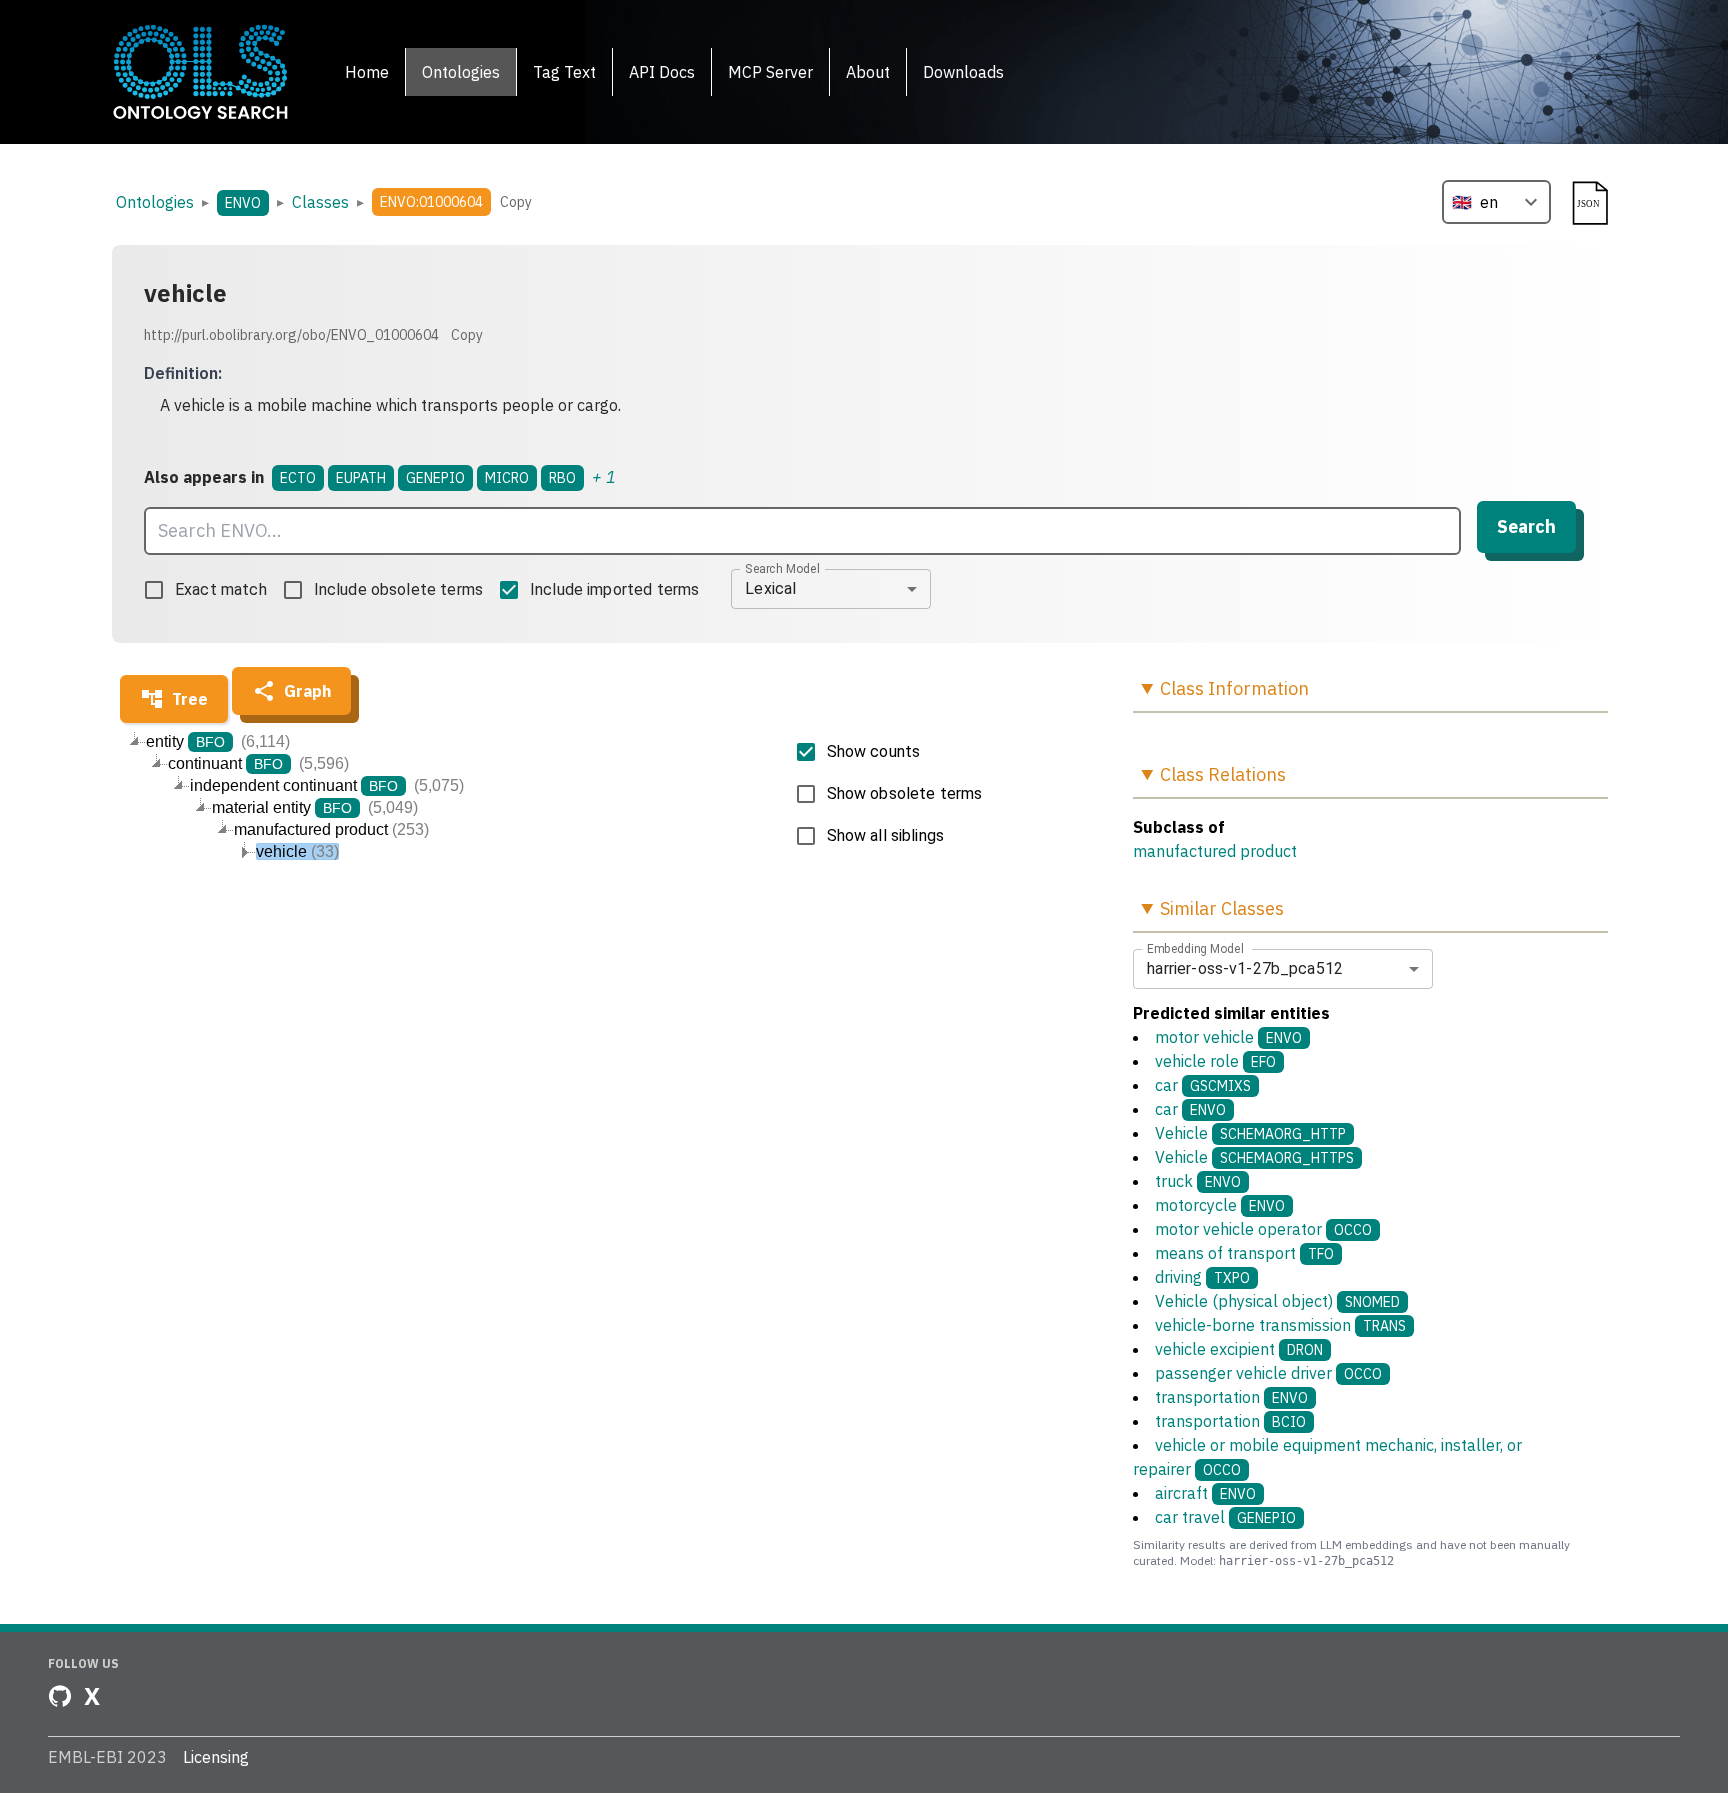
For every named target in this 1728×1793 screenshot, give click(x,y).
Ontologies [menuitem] (461, 72)
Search (1526, 526)
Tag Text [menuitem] (564, 72)
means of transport (1244, 1253)
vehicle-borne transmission (1280, 1325)
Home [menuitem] (367, 72)
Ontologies (155, 202)
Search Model (782, 568)
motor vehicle (1228, 1037)
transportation (1231, 1397)
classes (320, 202)
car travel (1225, 1517)
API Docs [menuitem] (662, 72)
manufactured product (1215, 851)
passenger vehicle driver (1268, 1373)
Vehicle (1250, 1133)
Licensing (216, 1757)
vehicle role (1215, 1061)
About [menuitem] (868, 72)
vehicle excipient (1239, 1349)
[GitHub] (60, 1696)
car (1203, 1085)
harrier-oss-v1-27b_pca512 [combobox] (1245, 968)
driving (1202, 1277)
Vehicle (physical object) (1277, 1301)
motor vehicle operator (1263, 1229)
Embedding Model (1195, 948)
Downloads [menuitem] (963, 72)
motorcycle (1220, 1205)
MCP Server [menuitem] (770, 72)
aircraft (1205, 1493)
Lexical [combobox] (770, 588)
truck (1198, 1181)
